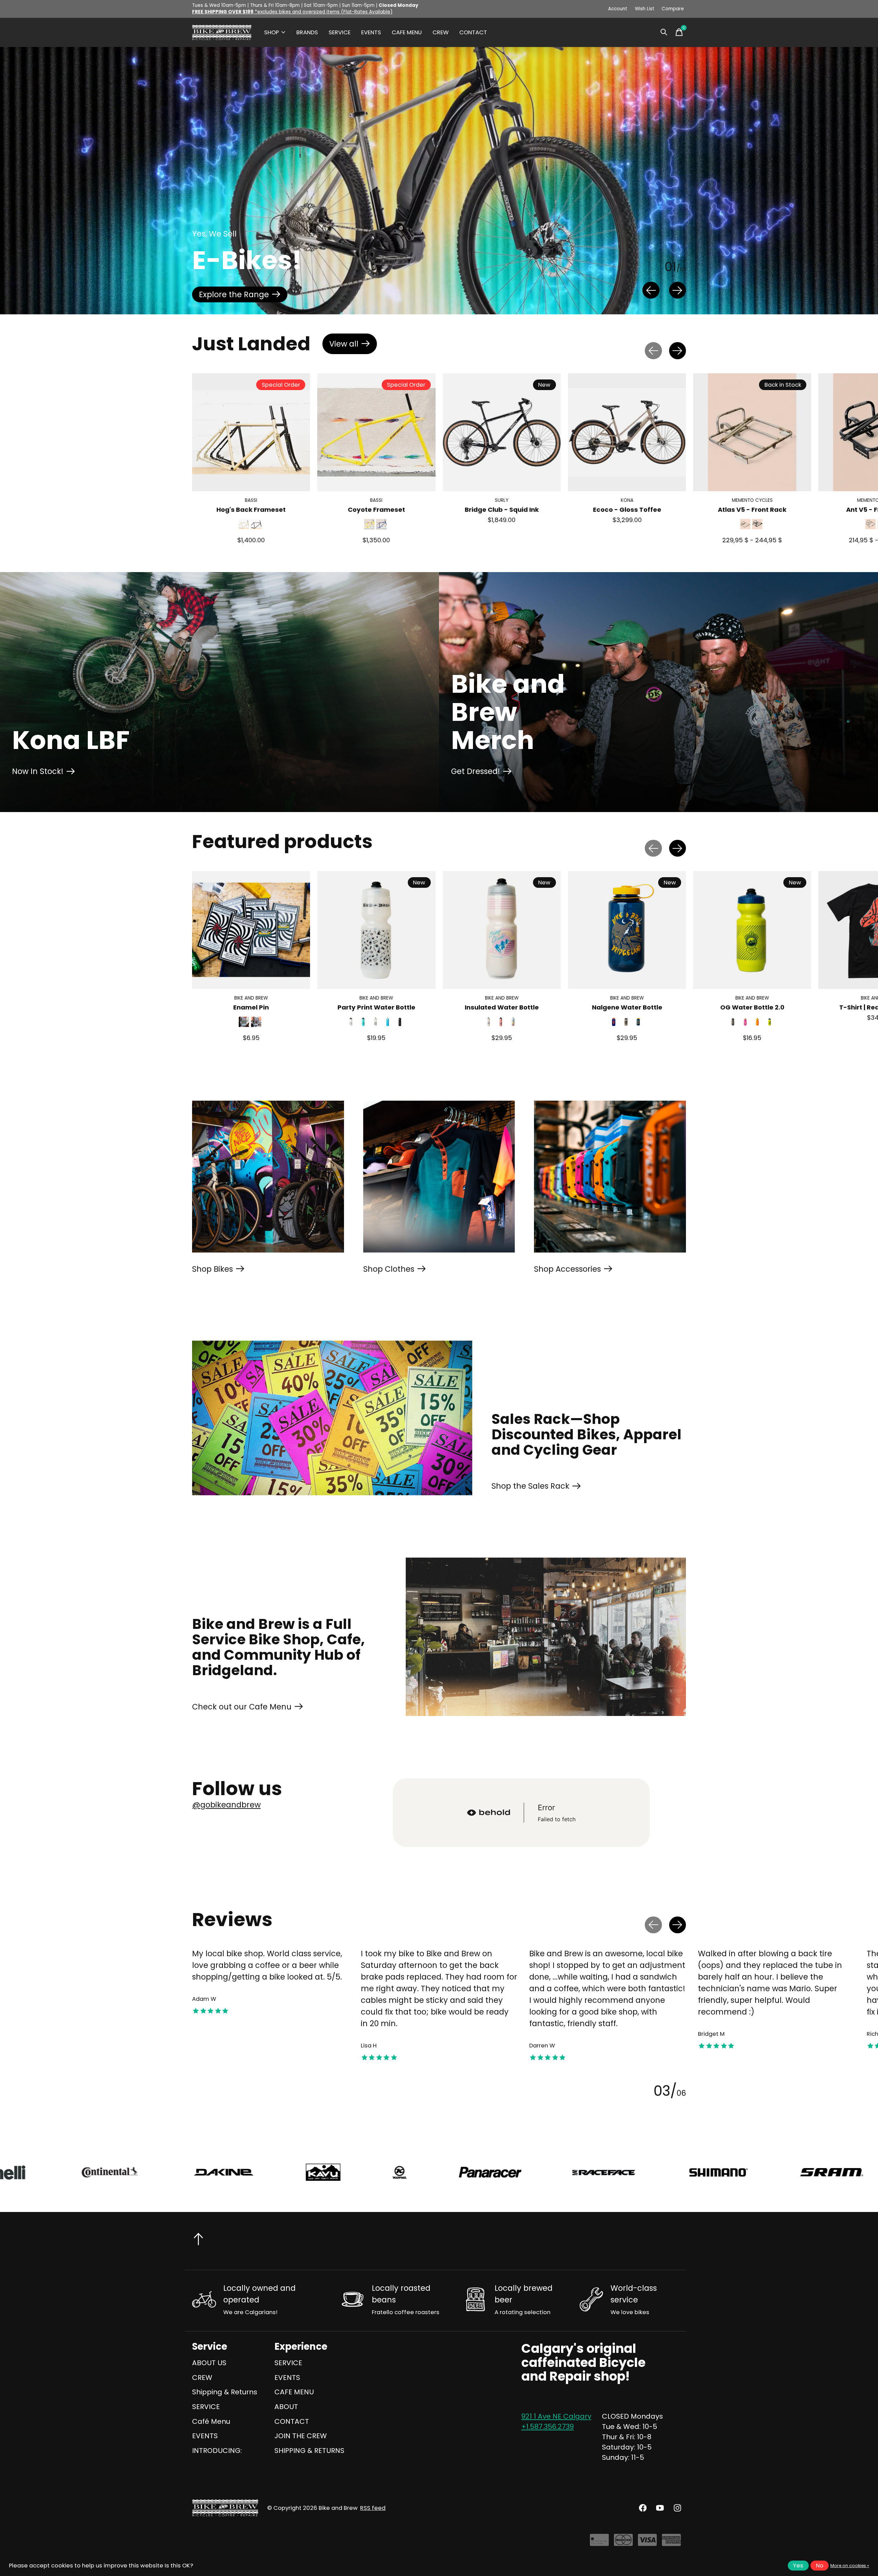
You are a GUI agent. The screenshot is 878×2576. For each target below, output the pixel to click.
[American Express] (671, 2543)
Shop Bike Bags (228, 294)
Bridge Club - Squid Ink (502, 510)
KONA (627, 501)
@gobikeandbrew (226, 1805)
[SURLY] (491, 2172)
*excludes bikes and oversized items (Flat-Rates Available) (292, 12)
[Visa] (647, 2543)
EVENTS (371, 32)
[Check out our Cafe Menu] (546, 1637)
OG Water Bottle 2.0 (752, 1007)
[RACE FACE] (151, 2172)
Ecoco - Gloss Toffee (627, 510)
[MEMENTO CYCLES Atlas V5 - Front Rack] (752, 432)
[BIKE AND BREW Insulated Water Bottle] (502, 930)
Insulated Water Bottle (502, 1007)
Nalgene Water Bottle (627, 1007)
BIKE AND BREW (251, 998)
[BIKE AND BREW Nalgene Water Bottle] (627, 930)
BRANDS (307, 32)
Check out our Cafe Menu (242, 1707)
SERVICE (340, 32)
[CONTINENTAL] (711, 2172)
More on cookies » (850, 2566)
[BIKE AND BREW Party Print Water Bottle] (376, 930)
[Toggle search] (664, 32)
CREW (441, 32)
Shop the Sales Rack (530, 1486)
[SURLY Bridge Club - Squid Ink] (502, 432)
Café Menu (211, 2421)
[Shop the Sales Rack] (332, 1418)
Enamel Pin (251, 1007)
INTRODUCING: (217, 2451)
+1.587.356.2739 (548, 2427)
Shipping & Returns (225, 2392)
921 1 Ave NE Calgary (556, 2416)
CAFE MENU (407, 32)
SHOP (271, 32)
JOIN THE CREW (301, 2436)
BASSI (251, 501)
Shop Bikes (212, 1269)
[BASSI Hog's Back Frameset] (251, 432)
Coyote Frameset (376, 510)
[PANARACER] (37, 2172)
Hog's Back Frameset (251, 510)
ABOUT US (209, 2363)
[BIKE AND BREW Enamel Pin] (251, 930)
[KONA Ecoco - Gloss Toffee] (627, 432)
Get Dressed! (476, 771)
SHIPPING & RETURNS (309, 2451)
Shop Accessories (567, 1269)
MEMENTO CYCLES (752, 501)
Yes (798, 2566)
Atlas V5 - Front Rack (752, 510)
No (820, 2566)
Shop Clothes (389, 1269)
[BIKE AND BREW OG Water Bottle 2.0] (752, 930)
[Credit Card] (599, 2543)
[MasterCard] (623, 2543)
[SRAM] (379, 2172)
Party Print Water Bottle (376, 1007)
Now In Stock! (38, 771)
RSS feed (373, 2508)
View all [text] (353, 346)
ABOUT (286, 2407)
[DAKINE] (825, 2172)
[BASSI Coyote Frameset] (376, 432)
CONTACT (473, 32)
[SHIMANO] (265, 2172)
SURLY (502, 501)
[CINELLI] (601, 2172)
